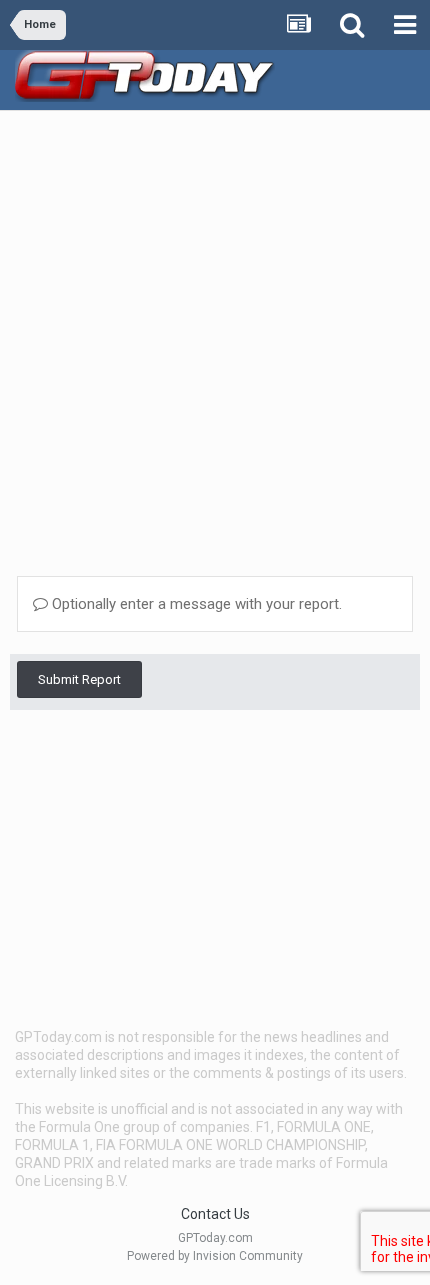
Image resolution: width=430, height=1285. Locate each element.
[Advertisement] (215, 336)
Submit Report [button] (79, 679)
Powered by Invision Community (215, 1256)
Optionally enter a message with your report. (195, 604)
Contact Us (215, 1214)
